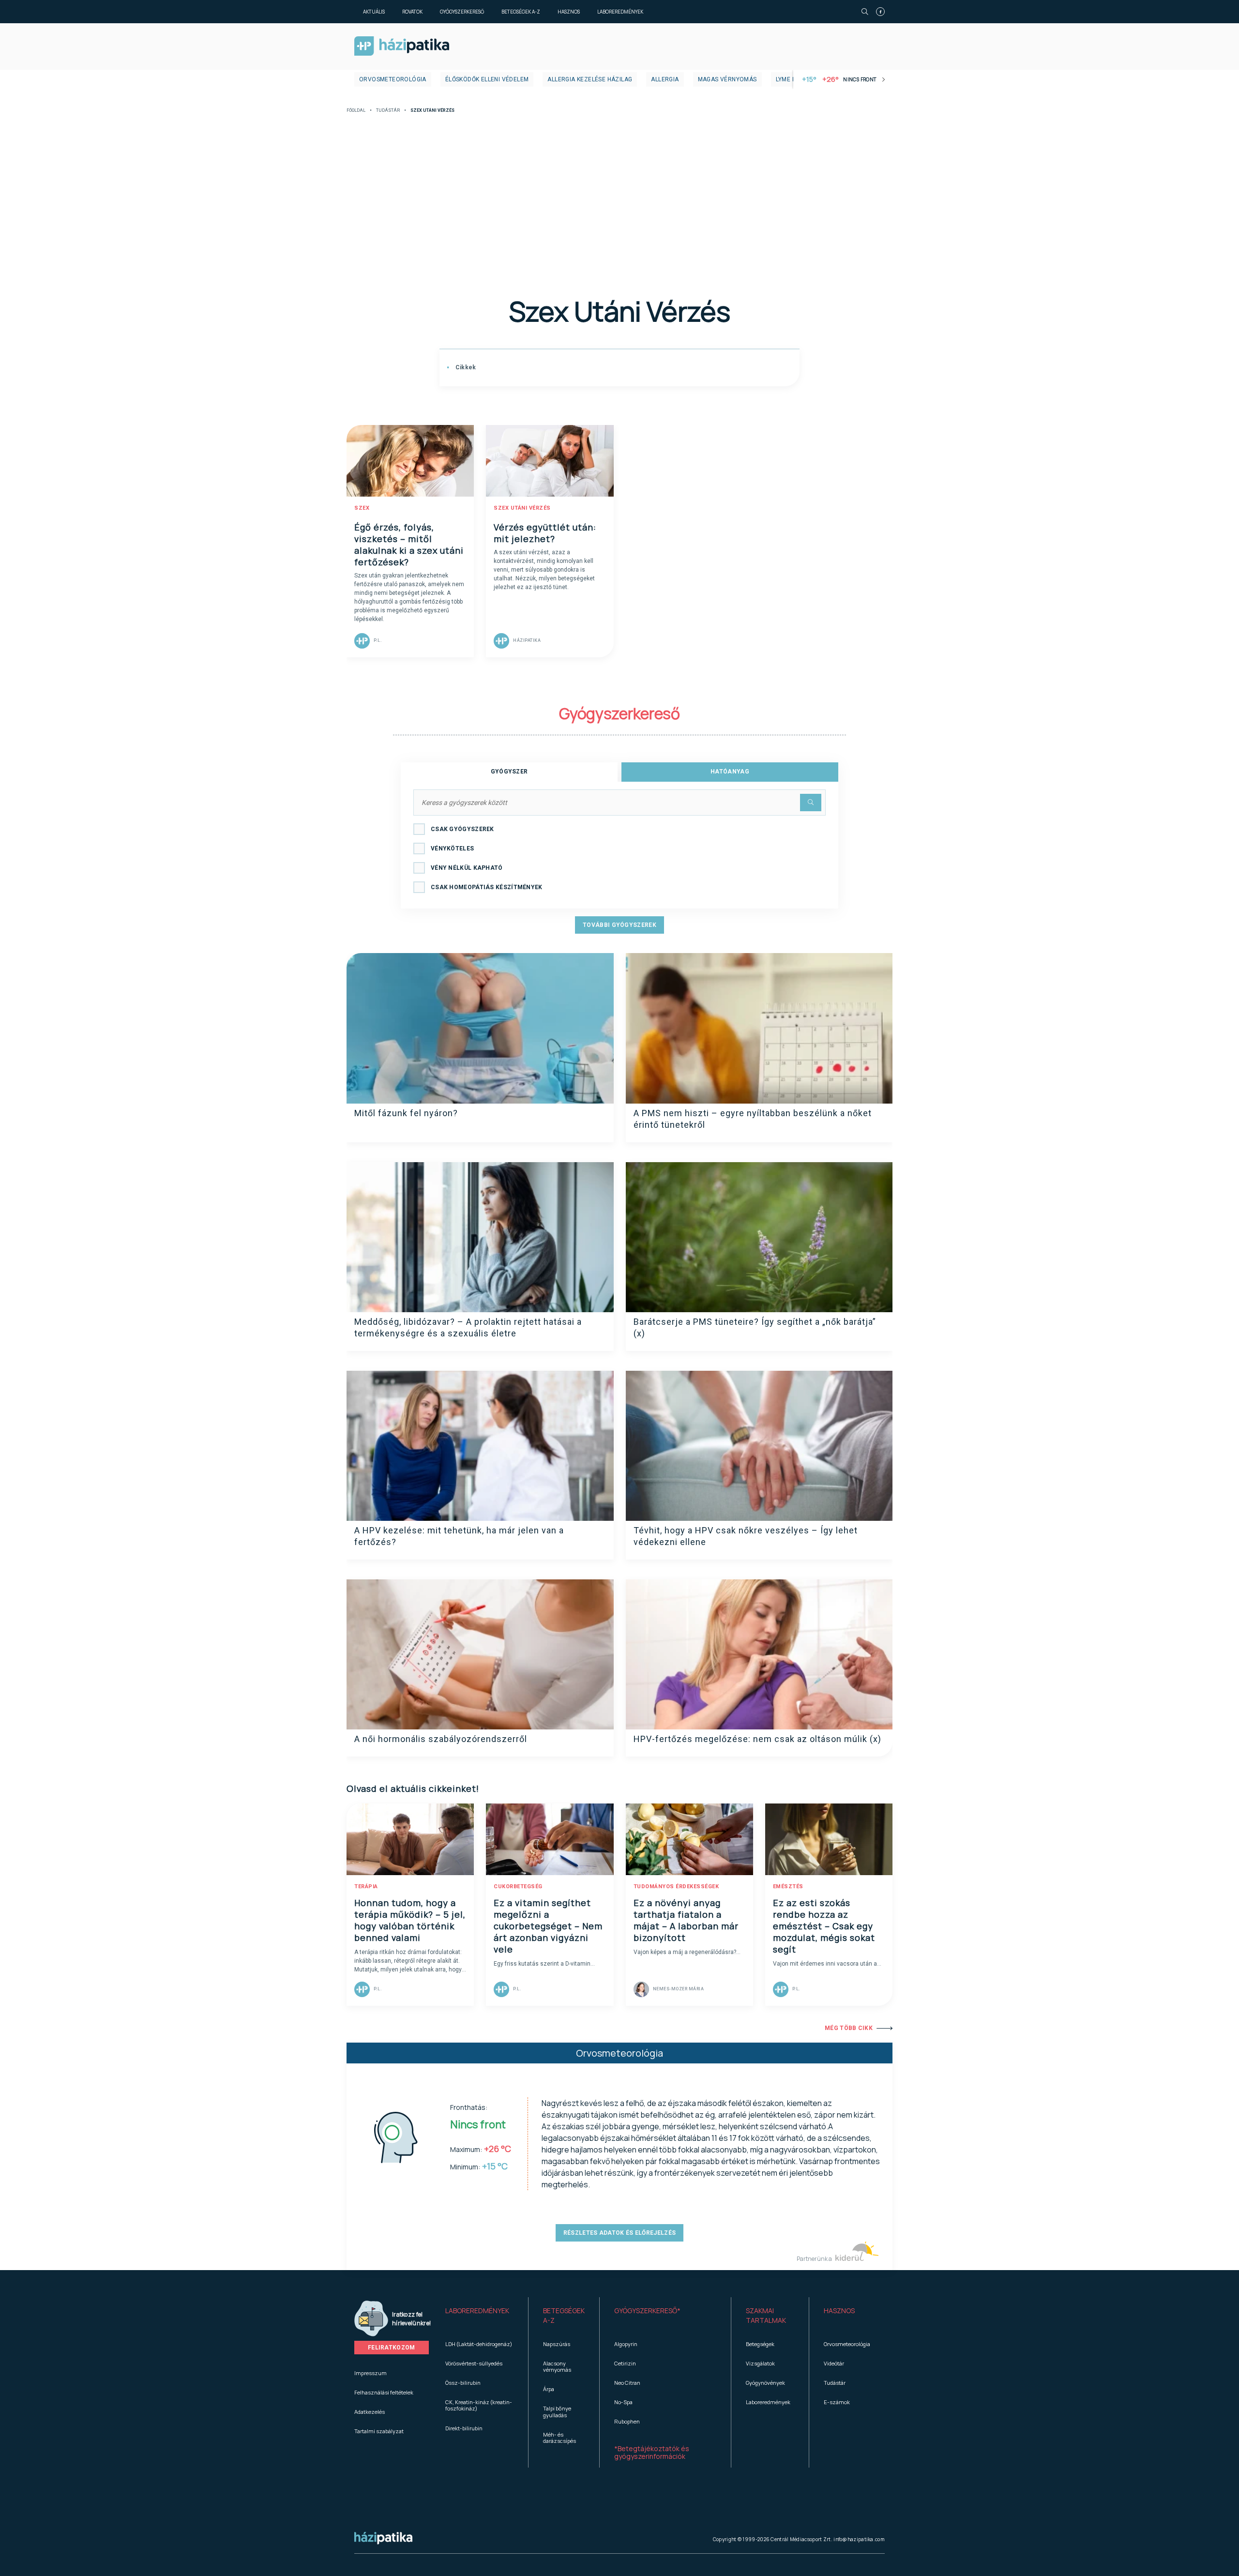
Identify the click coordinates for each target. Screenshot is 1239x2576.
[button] (479, 2316)
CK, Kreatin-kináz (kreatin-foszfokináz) (479, 2405)
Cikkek (465, 367)
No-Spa (623, 2402)
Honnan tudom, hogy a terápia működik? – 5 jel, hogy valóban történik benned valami (410, 1920)
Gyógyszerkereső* (647, 2311)
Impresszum (370, 2373)
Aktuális (374, 12)
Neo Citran (627, 2383)
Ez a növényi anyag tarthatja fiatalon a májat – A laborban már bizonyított (686, 1920)
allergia (665, 79)
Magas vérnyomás (727, 79)
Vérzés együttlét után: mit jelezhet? (545, 533)
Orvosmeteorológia (393, 79)
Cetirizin (625, 2363)
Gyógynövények (765, 2383)
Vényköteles (452, 849)
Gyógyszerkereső (462, 12)
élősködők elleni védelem (487, 79)
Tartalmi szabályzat (379, 2431)
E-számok (837, 2402)
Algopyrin (626, 2344)
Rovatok (412, 12)
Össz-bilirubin (463, 2383)
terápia (366, 1887)
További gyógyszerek (619, 925)
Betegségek (760, 2344)
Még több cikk (849, 2028)
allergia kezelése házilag (590, 79)
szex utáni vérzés (522, 508)
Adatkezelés (370, 2412)
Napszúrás (557, 2344)
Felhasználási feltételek (384, 2392)
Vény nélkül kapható (467, 868)
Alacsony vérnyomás (557, 2366)
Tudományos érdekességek (676, 1887)
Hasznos (569, 12)
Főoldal (356, 111)
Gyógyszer (509, 772)
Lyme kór (790, 79)
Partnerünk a (815, 2259)
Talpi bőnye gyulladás (557, 2411)
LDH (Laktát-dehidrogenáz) (479, 2344)
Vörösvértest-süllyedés (474, 2363)
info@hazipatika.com (859, 2539)
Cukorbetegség (518, 1887)
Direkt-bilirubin (464, 2428)
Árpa (549, 2389)
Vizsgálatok (760, 2363)
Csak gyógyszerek (462, 829)
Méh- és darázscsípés (559, 2438)
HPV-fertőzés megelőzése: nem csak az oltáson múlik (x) (757, 1739)
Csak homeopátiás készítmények (487, 887)
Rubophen (627, 2421)
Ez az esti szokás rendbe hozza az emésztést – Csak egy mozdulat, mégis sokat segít (824, 1926)
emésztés (788, 1887)
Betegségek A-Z (521, 12)
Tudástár (388, 111)
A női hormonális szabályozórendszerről (441, 1739)
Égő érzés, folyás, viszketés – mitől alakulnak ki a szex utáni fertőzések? (409, 545)
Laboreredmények (620, 12)
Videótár (834, 2363)
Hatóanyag (730, 772)
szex (362, 508)
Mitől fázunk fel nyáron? (406, 1113)
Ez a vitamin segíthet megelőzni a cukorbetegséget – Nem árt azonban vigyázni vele (548, 1926)
